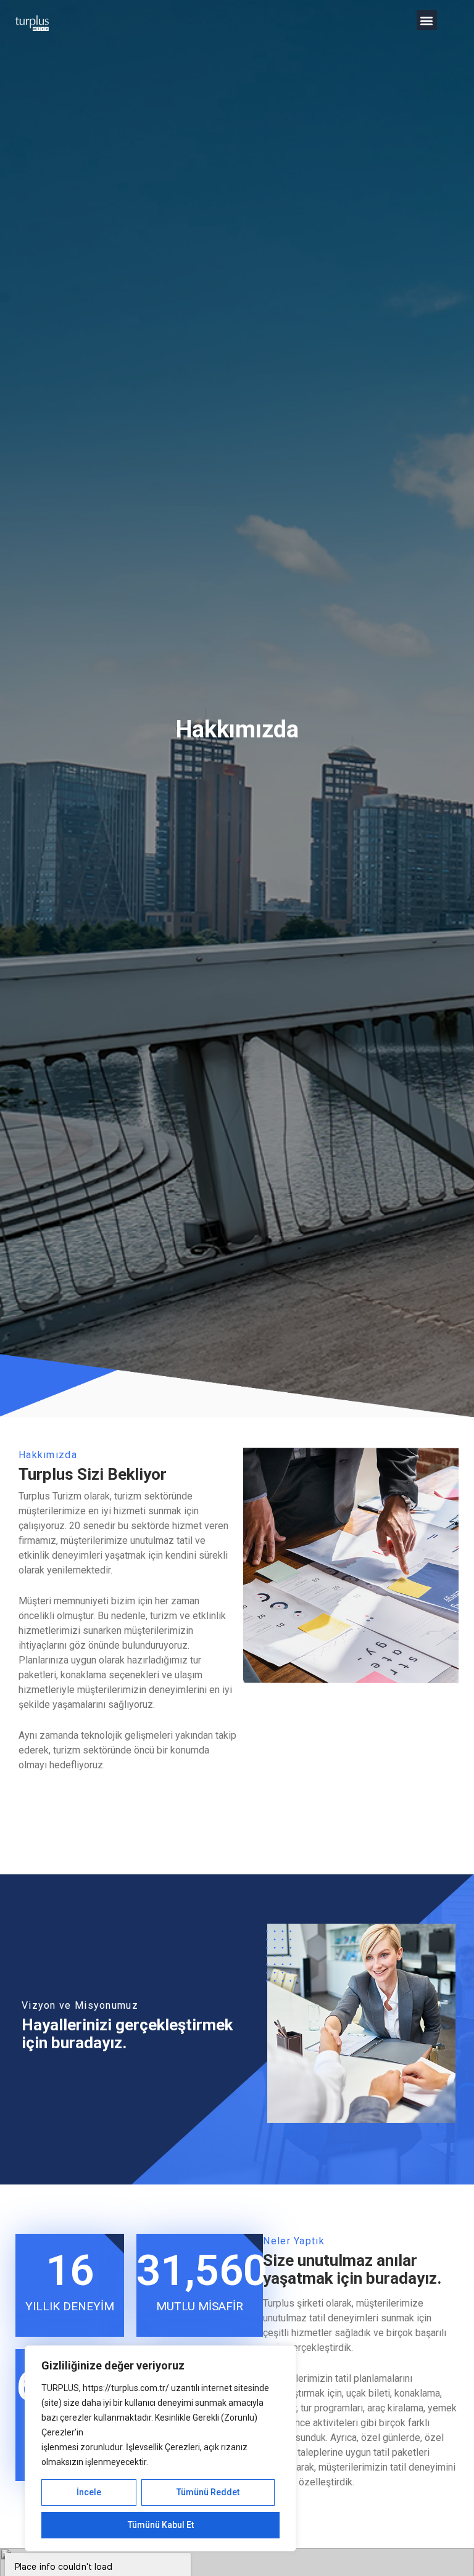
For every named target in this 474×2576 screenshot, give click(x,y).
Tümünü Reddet (208, 2492)
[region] (160, 2448)
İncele (89, 2492)
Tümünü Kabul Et (161, 2525)
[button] (427, 20)
